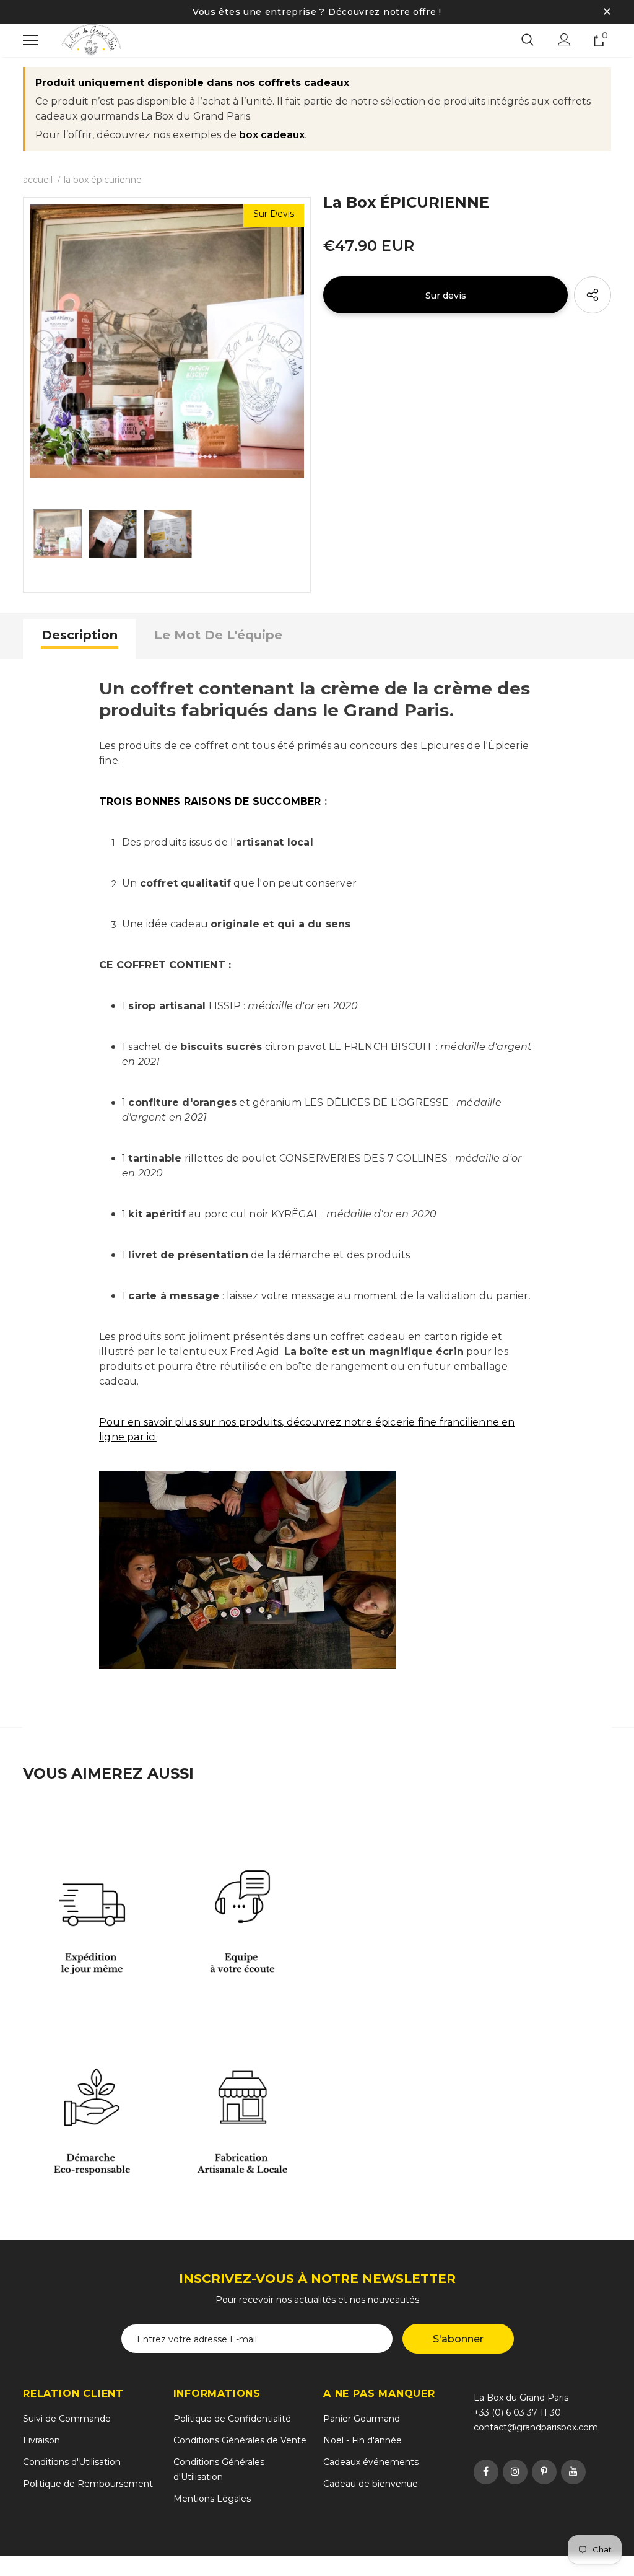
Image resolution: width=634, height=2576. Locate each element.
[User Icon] (564, 40)
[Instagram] (515, 2472)
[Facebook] (486, 2472)
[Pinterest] (544, 2472)
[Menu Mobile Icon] (30, 40)
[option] (167, 341)
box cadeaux (272, 135)
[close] (607, 12)
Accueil (38, 180)
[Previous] (43, 341)
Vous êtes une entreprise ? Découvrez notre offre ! (317, 12)
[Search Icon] (528, 40)
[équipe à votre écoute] (242, 1897)
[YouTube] (573, 2472)
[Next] (290, 341)
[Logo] (91, 40)
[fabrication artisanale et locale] (242, 2097)
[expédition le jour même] (92, 1897)
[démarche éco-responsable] (92, 2097)
